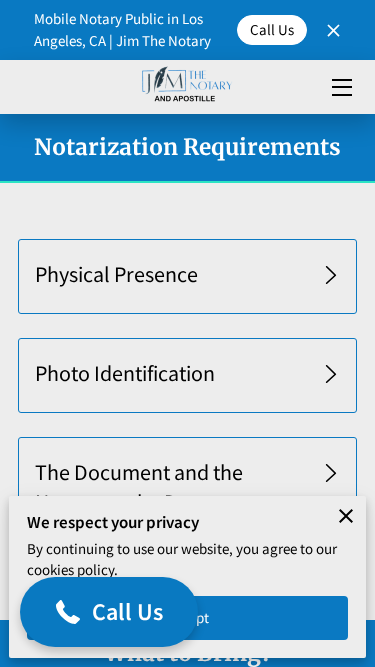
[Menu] (340, 87)
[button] (187, 277)
